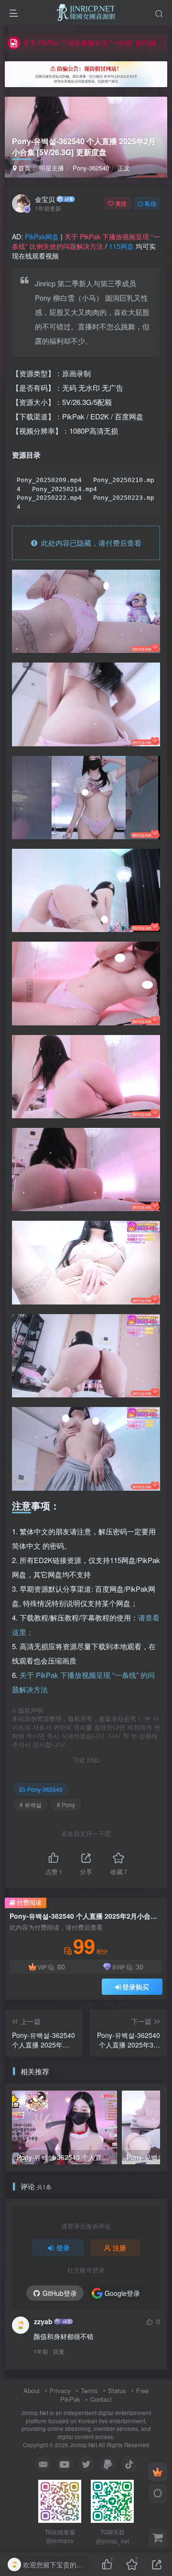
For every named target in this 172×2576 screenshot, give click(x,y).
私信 (150, 203)
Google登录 (122, 2293)
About (32, 2390)
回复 (59, 2351)
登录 (63, 2248)
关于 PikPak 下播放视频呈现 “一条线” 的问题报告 (94, 43)
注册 (119, 2248)
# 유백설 (31, 1805)
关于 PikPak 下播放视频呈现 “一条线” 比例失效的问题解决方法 (86, 241)
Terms (89, 2390)
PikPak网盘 (42, 236)
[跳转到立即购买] (158, 2538)
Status (117, 2390)
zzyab (43, 2321)
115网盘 (121, 246)
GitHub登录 (60, 2293)
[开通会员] (158, 2472)
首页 (23, 168)
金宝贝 (45, 199)
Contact (101, 2399)
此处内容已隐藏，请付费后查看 (89, 543)
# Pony (66, 1805)
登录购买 (136, 1987)
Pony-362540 (91, 168)
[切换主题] (158, 2494)
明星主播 (52, 168)
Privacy (60, 2390)
